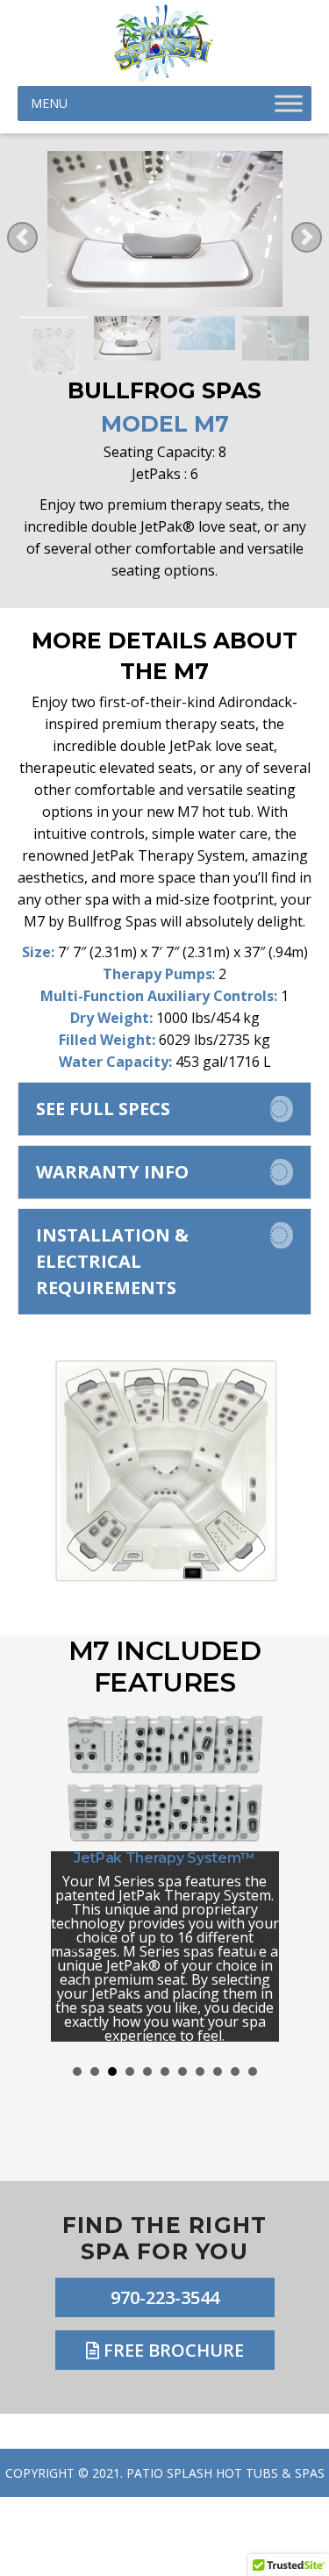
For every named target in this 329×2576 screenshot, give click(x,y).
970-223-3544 (165, 2297)
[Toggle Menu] (289, 104)
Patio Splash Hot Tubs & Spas (225, 2473)
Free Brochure (172, 2350)
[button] (164, 1109)
